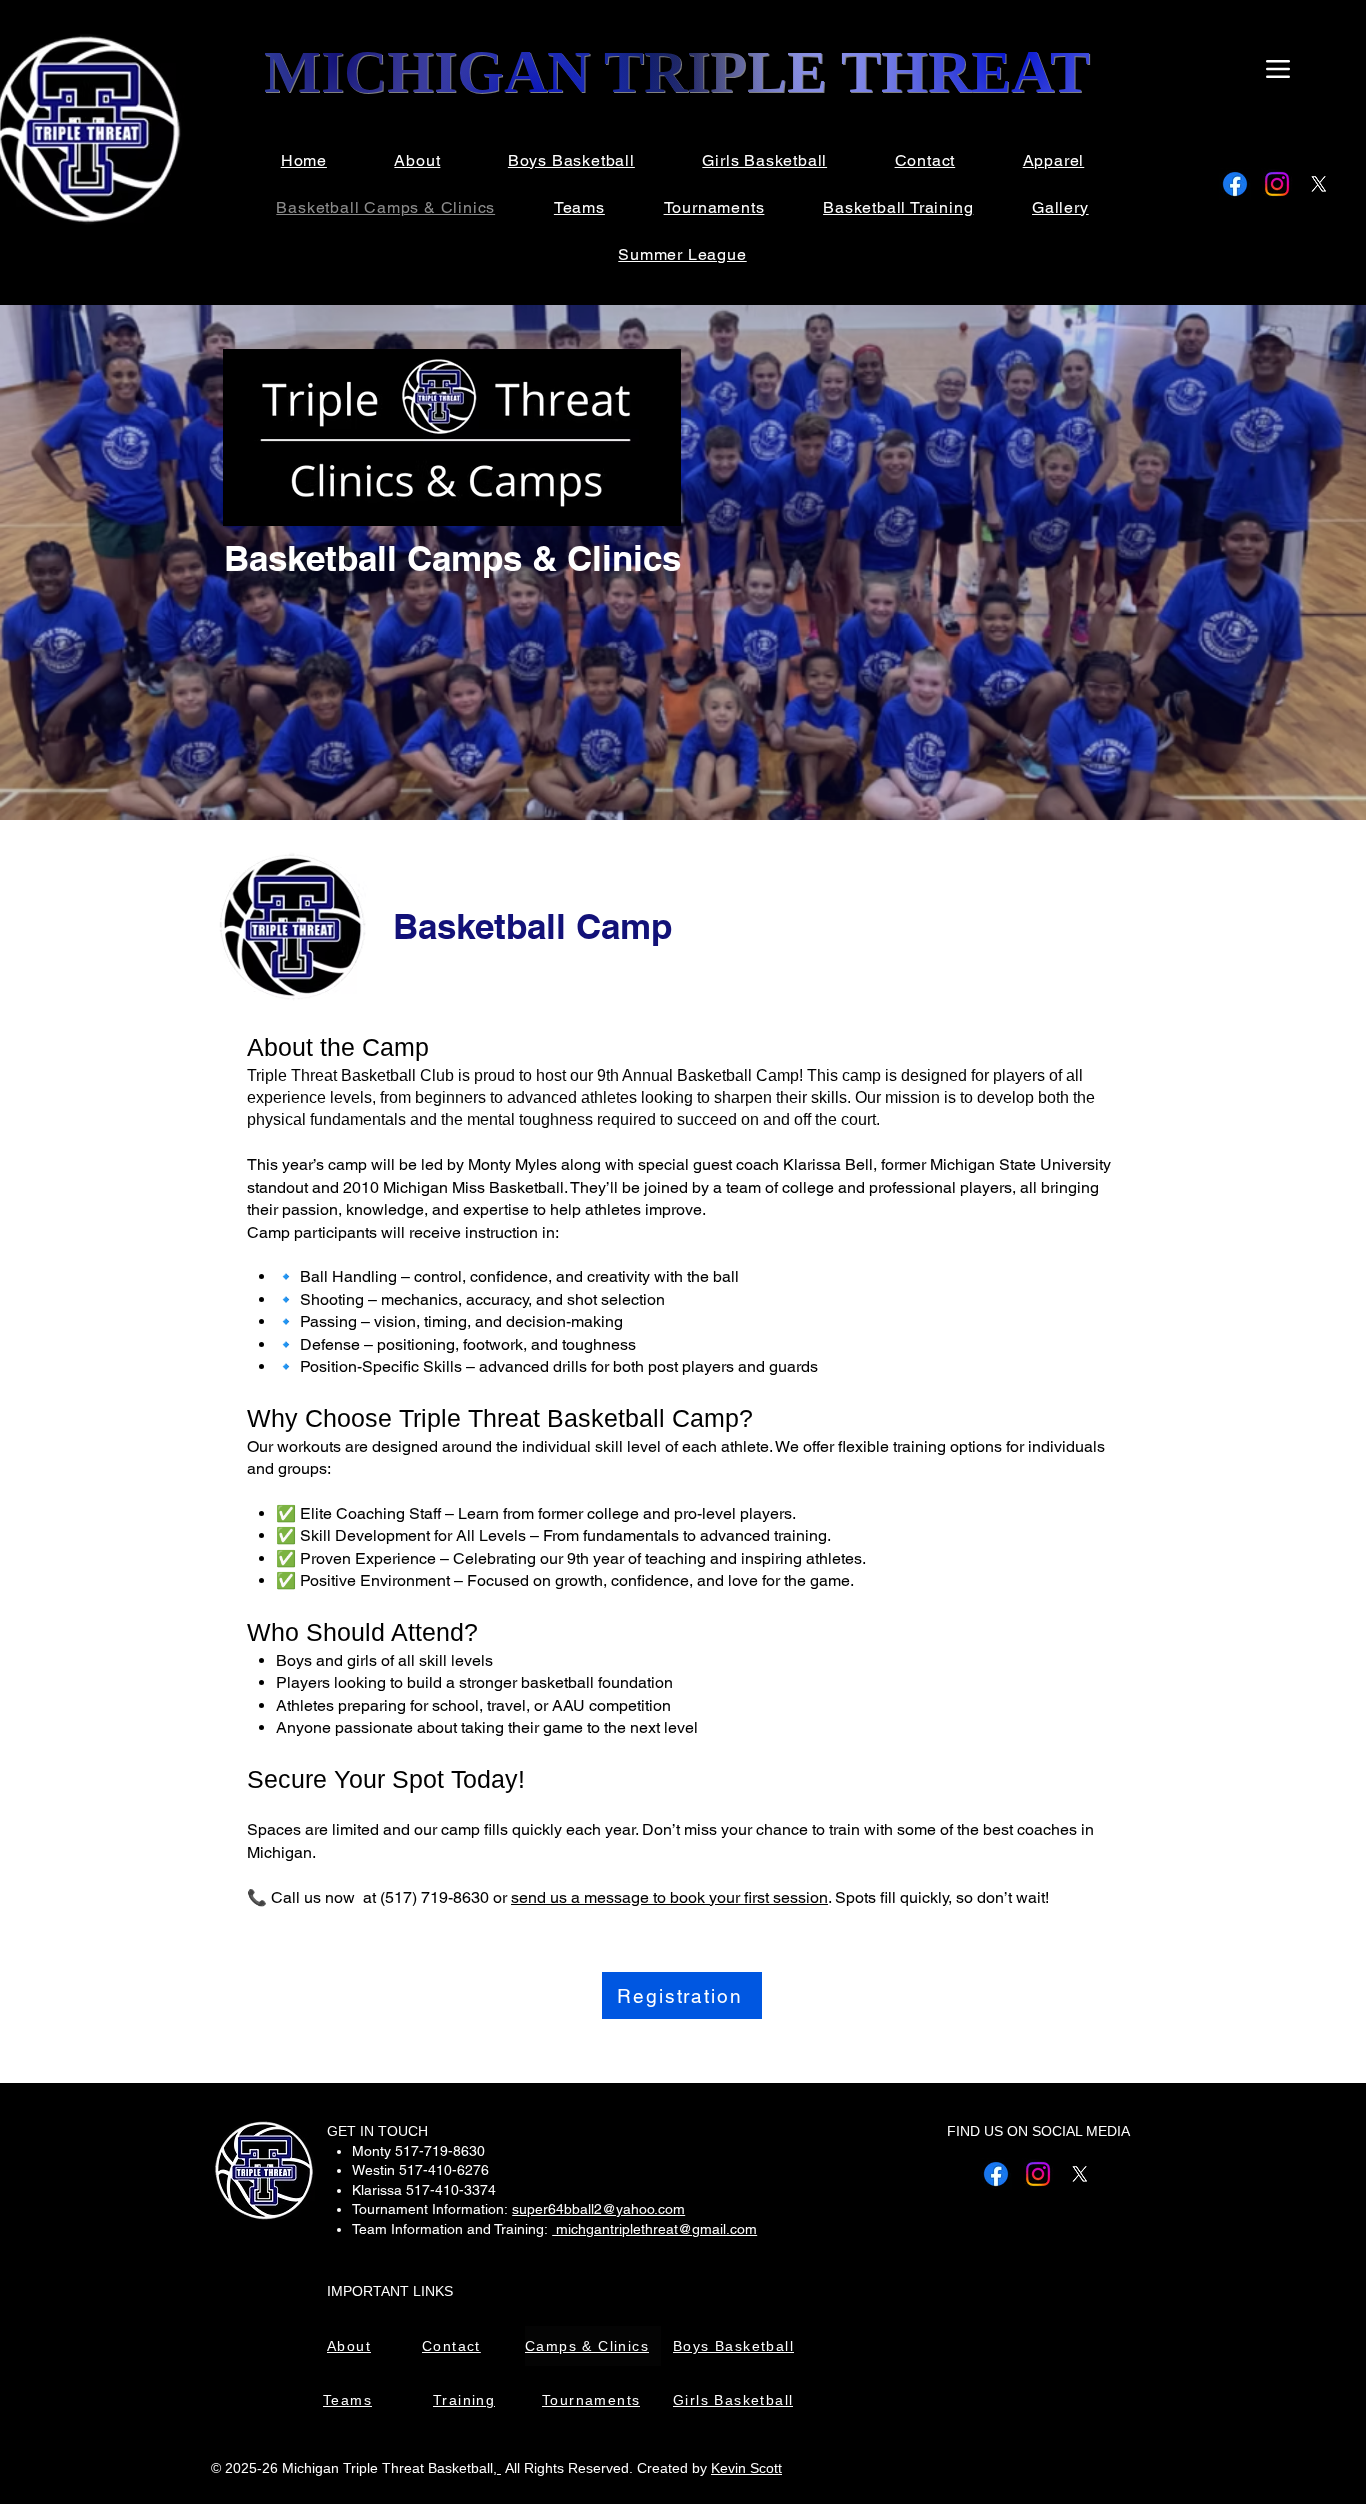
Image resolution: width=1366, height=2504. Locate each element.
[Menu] (1277, 68)
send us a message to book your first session (669, 1897)
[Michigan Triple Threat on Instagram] (1277, 184)
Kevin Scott (746, 2468)
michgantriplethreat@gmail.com (654, 2229)
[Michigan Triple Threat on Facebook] (1235, 184)
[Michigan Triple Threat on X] (1319, 184)
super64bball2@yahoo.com (598, 2209)
